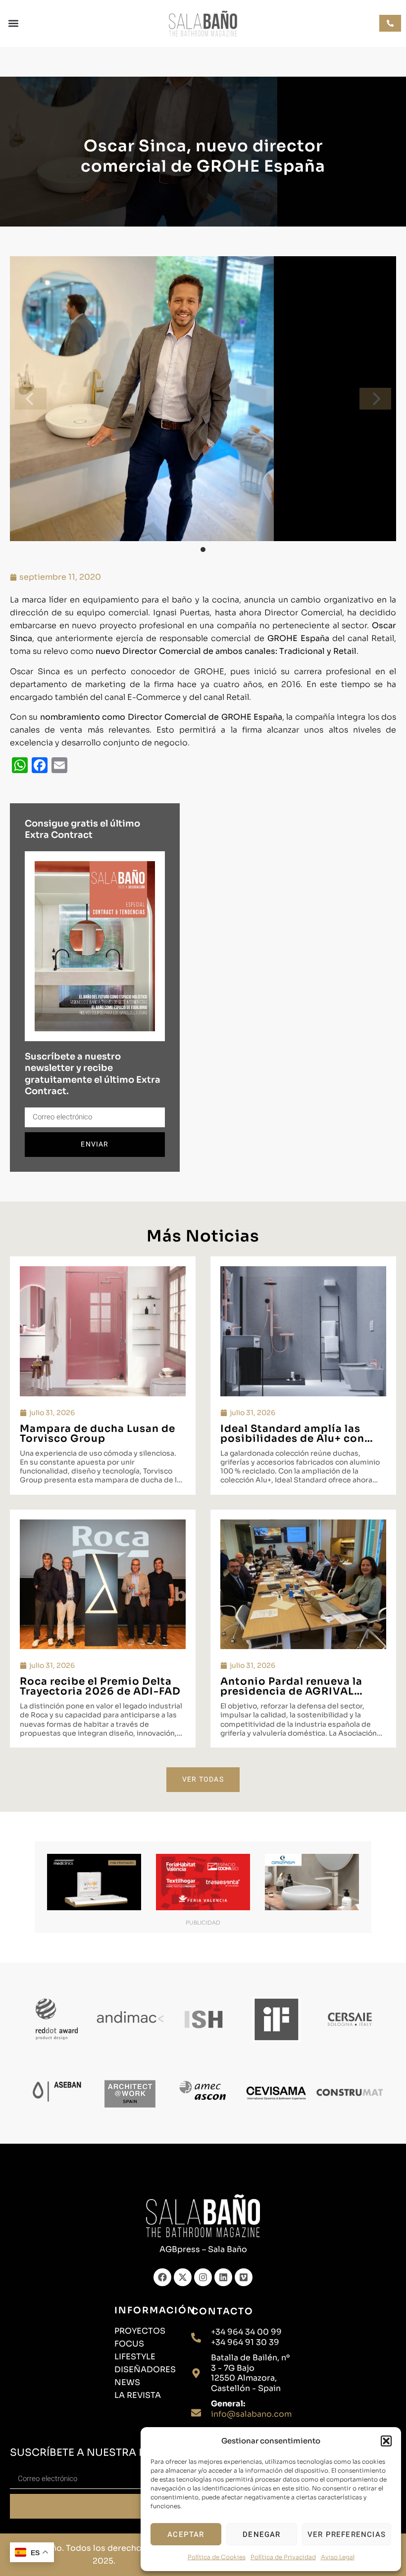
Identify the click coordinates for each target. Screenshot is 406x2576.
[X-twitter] (183, 2277)
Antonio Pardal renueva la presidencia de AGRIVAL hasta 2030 (291, 1691)
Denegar (261, 2534)
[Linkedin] (223, 2277)
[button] (386, 2441)
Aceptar (186, 2534)
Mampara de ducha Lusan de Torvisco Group (98, 1434)
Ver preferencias (347, 2534)
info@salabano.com (251, 2414)
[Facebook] (162, 2277)
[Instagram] (203, 2277)
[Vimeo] (244, 2277)
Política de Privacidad (283, 2557)
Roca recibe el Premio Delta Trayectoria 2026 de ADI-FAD (100, 1686)
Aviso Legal (338, 2557)
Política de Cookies (217, 2557)
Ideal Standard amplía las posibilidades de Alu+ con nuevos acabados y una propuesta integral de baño (296, 1444)
